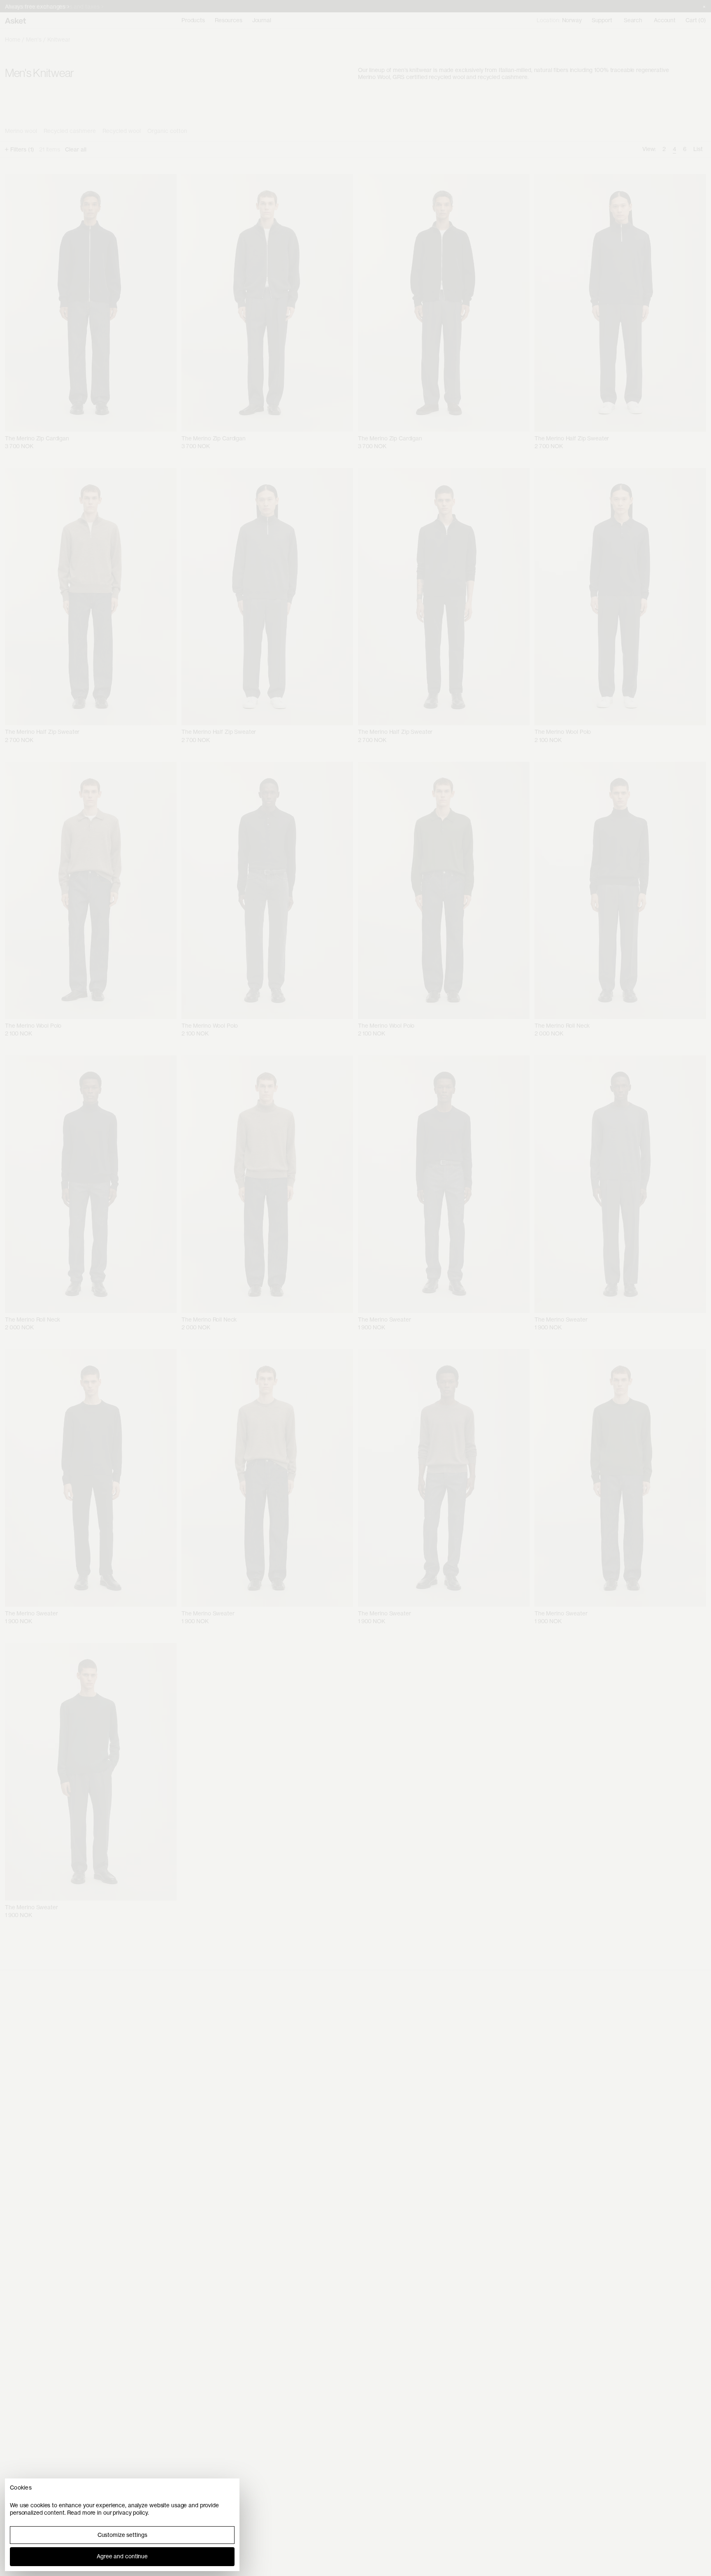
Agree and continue (122, 2556)
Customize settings (122, 2535)
